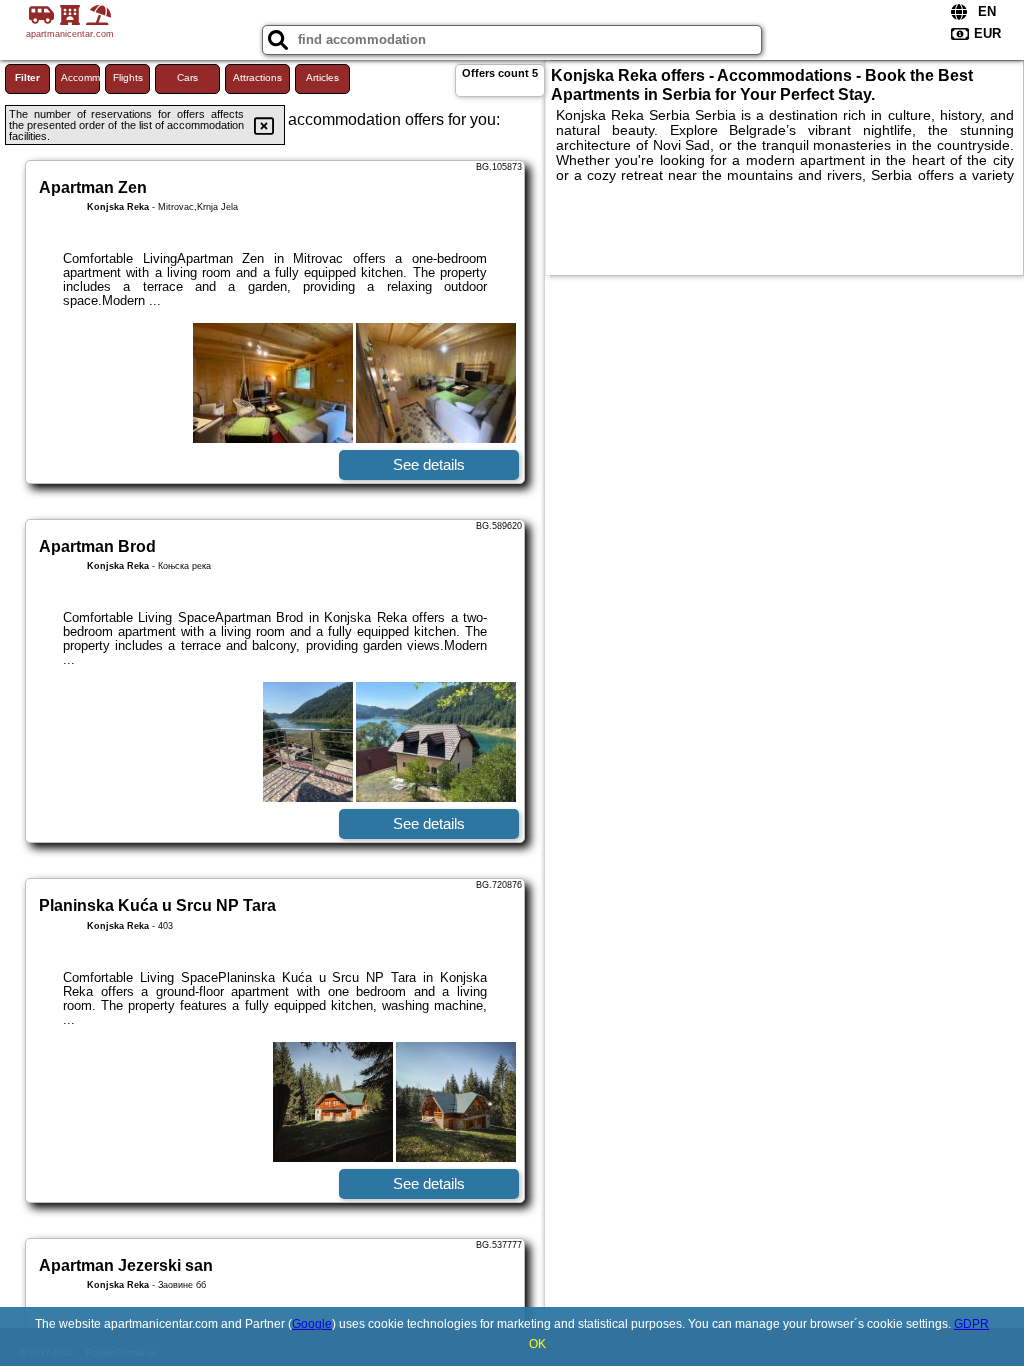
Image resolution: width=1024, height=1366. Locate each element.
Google (312, 1324)
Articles (322, 77)
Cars (187, 77)
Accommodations (80, 77)
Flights (128, 77)
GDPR (971, 1324)
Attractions (257, 77)
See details (429, 464)
